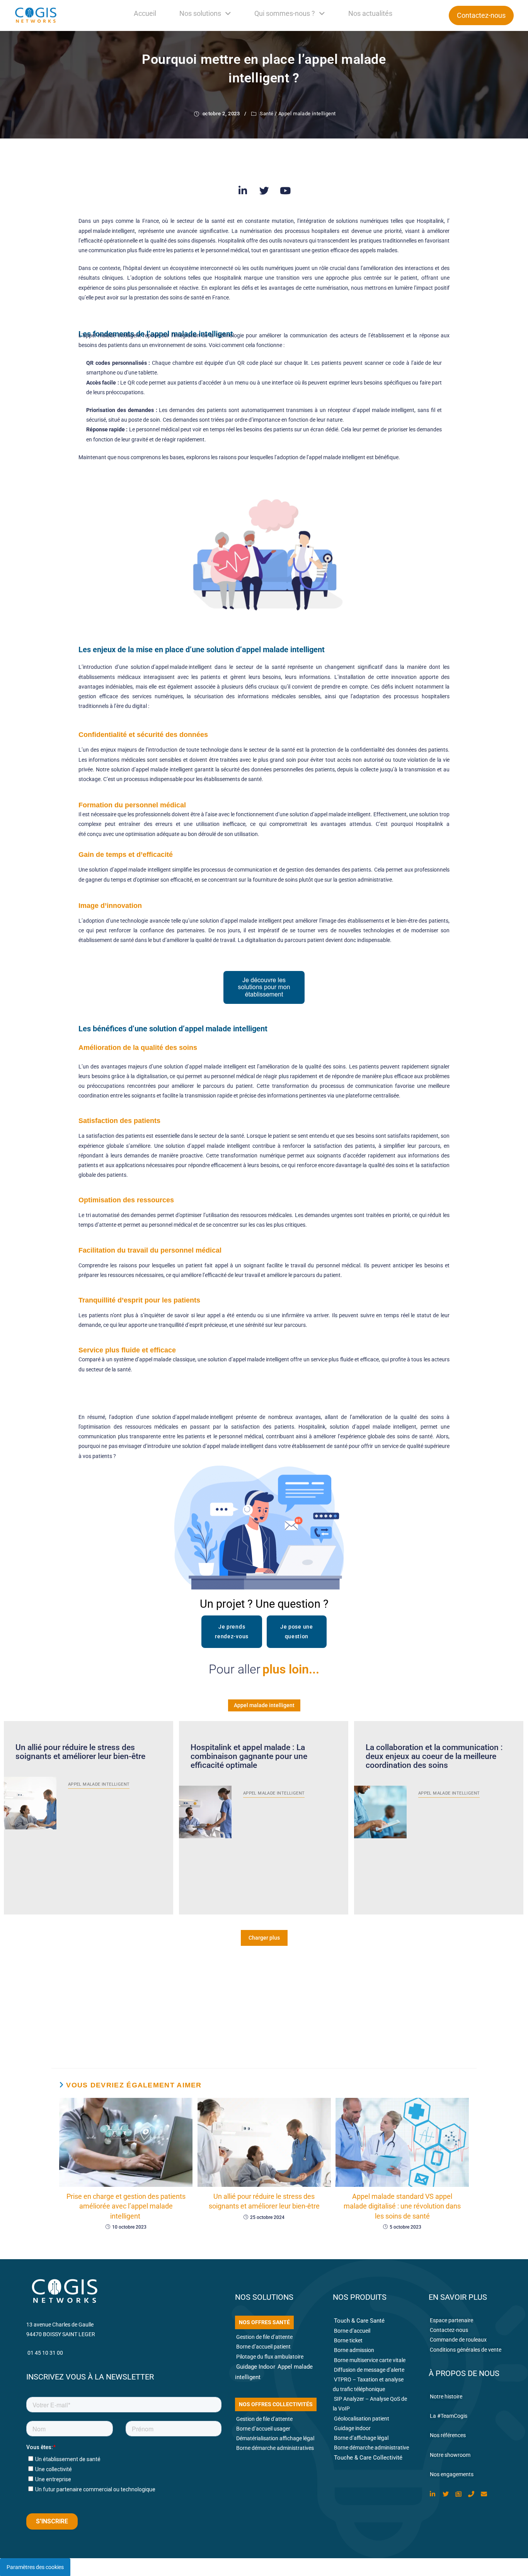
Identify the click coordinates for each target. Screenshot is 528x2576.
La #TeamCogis (449, 2416)
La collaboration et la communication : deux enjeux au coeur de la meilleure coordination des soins (434, 1756)
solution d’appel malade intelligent (192, 1417)
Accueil (145, 13)
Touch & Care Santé (359, 2321)
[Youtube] (285, 191)
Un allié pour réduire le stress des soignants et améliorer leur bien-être (80, 1752)
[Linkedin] (243, 191)
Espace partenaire (451, 2320)
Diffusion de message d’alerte (369, 2370)
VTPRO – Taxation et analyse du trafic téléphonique (368, 2384)
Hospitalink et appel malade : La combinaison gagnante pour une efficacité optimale (249, 1756)
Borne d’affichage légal (361, 2438)
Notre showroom (450, 2455)
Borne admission (354, 2350)
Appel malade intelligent (307, 114)
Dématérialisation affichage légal (275, 2438)
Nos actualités (370, 13)
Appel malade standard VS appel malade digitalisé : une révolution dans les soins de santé (402, 2206)
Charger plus (264, 1938)
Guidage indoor (352, 2428)
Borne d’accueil (352, 2331)
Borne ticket (348, 2340)
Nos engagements (452, 2474)
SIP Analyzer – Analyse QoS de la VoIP (370, 2404)
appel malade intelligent (107, 231)
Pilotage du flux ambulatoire (270, 2357)
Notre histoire (446, 2397)
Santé (267, 114)
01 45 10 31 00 (45, 2353)
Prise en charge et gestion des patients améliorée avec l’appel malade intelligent (126, 2206)
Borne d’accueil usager (263, 2429)
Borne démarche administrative (371, 2448)
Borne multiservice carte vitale (370, 2360)
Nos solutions (200, 13)
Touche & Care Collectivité (368, 2458)
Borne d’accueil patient (263, 2347)
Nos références (448, 2435)
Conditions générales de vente (466, 2350)
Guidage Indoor (256, 2367)
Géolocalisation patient (362, 2419)
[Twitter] (264, 191)
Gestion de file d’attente (264, 2337)
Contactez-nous (449, 2330)
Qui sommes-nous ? (285, 13)
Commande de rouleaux (458, 2340)
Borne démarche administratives (275, 2448)
